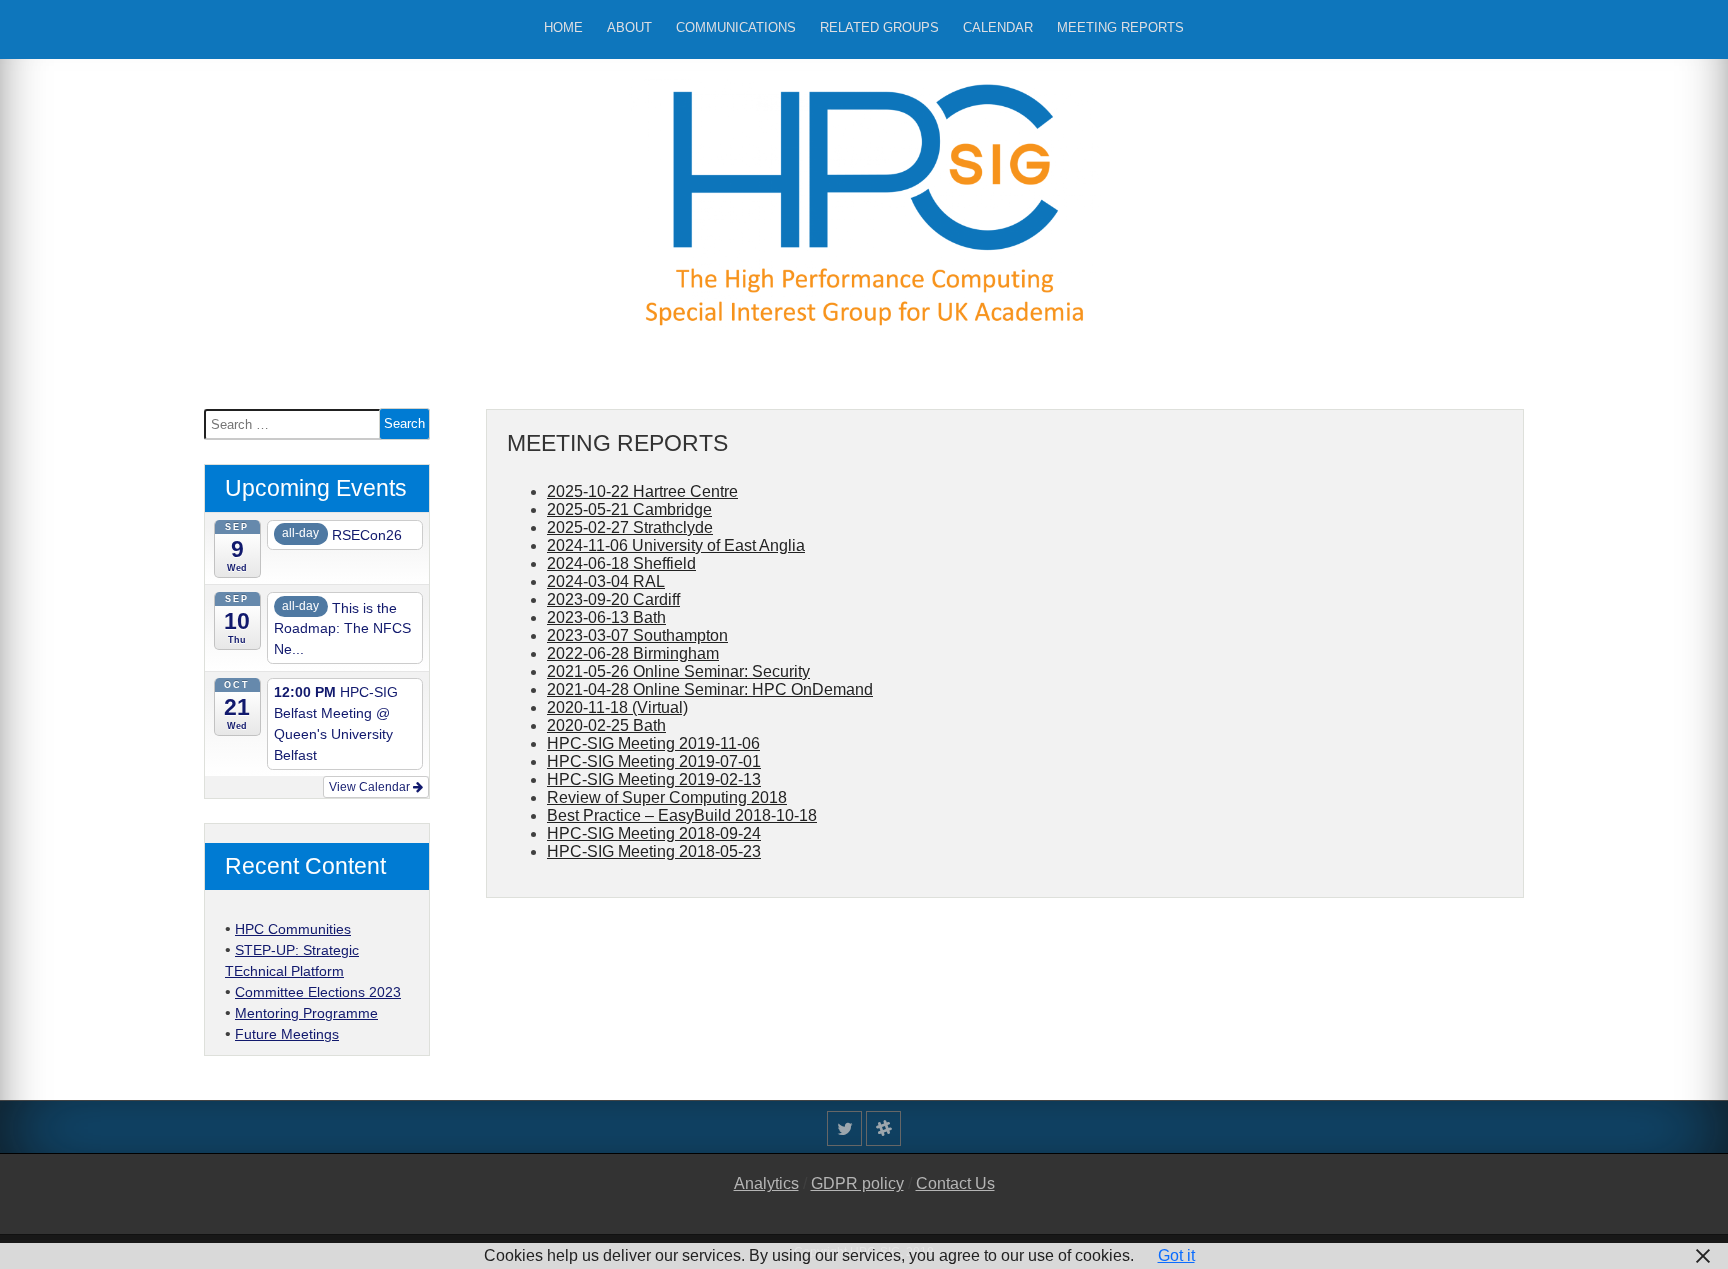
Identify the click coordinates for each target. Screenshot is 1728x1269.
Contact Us (955, 1183)
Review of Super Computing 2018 (667, 797)
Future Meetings (287, 1034)
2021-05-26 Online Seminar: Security (678, 671)
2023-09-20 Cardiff (613, 599)
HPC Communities (293, 929)
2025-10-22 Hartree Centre (642, 491)
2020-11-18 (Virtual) (617, 707)
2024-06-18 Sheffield (621, 563)
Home (563, 27)
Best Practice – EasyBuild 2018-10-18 (682, 815)
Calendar (998, 27)
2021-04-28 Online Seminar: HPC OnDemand (710, 689)
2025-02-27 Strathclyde (630, 527)
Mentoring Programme (306, 1013)
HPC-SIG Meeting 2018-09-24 (654, 833)
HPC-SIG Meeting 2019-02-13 (654, 779)
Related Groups (879, 27)
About (629, 27)
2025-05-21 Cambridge (629, 509)
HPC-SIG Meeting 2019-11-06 (653, 743)
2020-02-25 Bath (606, 725)
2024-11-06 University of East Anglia (676, 545)
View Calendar (371, 787)
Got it (1176, 1255)
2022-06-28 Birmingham (633, 653)
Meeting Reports (1120, 27)
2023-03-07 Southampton (637, 635)
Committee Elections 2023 (318, 992)
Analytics (766, 1183)
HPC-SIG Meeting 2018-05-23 (654, 851)
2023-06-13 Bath (606, 617)
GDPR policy (857, 1183)
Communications (736, 27)
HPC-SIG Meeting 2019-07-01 (654, 761)
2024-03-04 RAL (606, 581)
